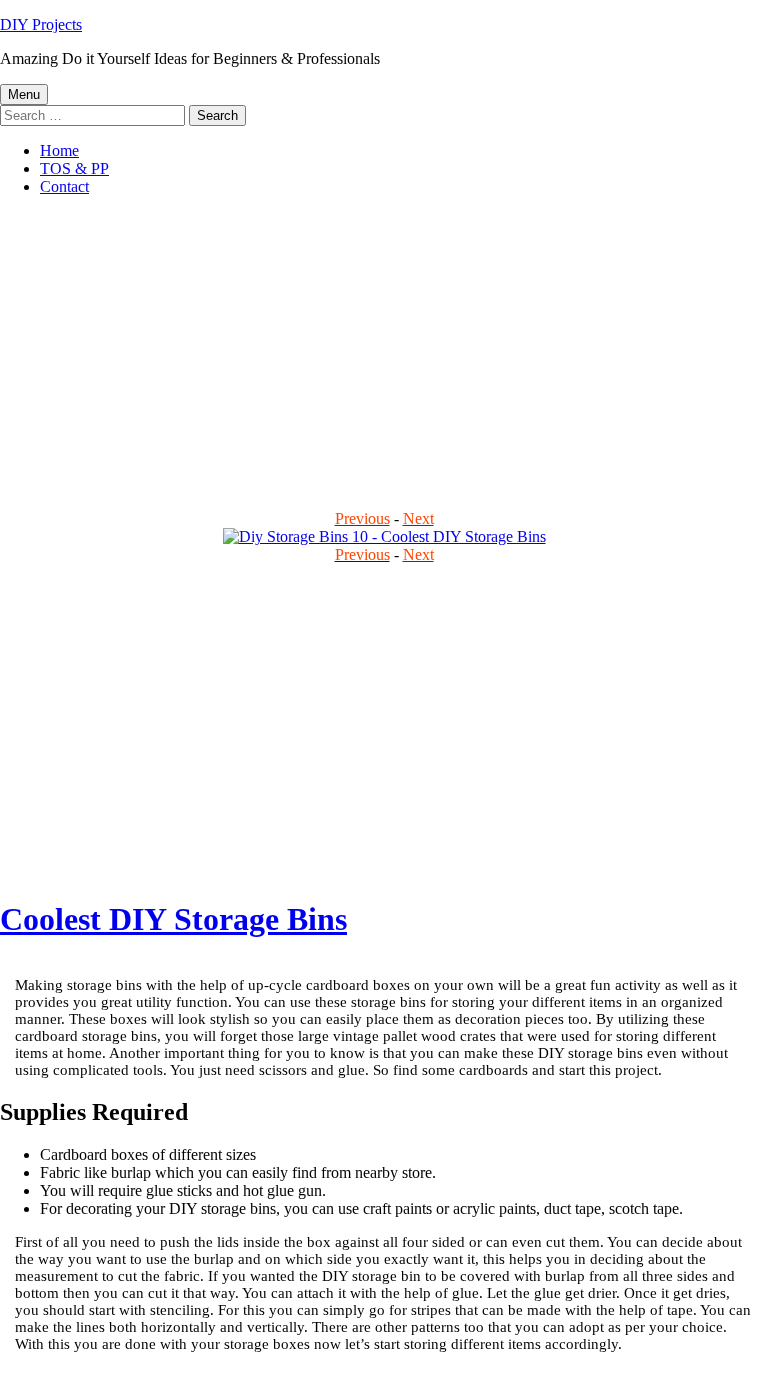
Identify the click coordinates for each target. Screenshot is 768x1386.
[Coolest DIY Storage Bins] (384, 536)
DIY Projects (41, 24)
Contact (64, 186)
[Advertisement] (384, 352)
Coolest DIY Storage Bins (173, 919)
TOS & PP (74, 168)
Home (59, 150)
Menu (24, 94)
